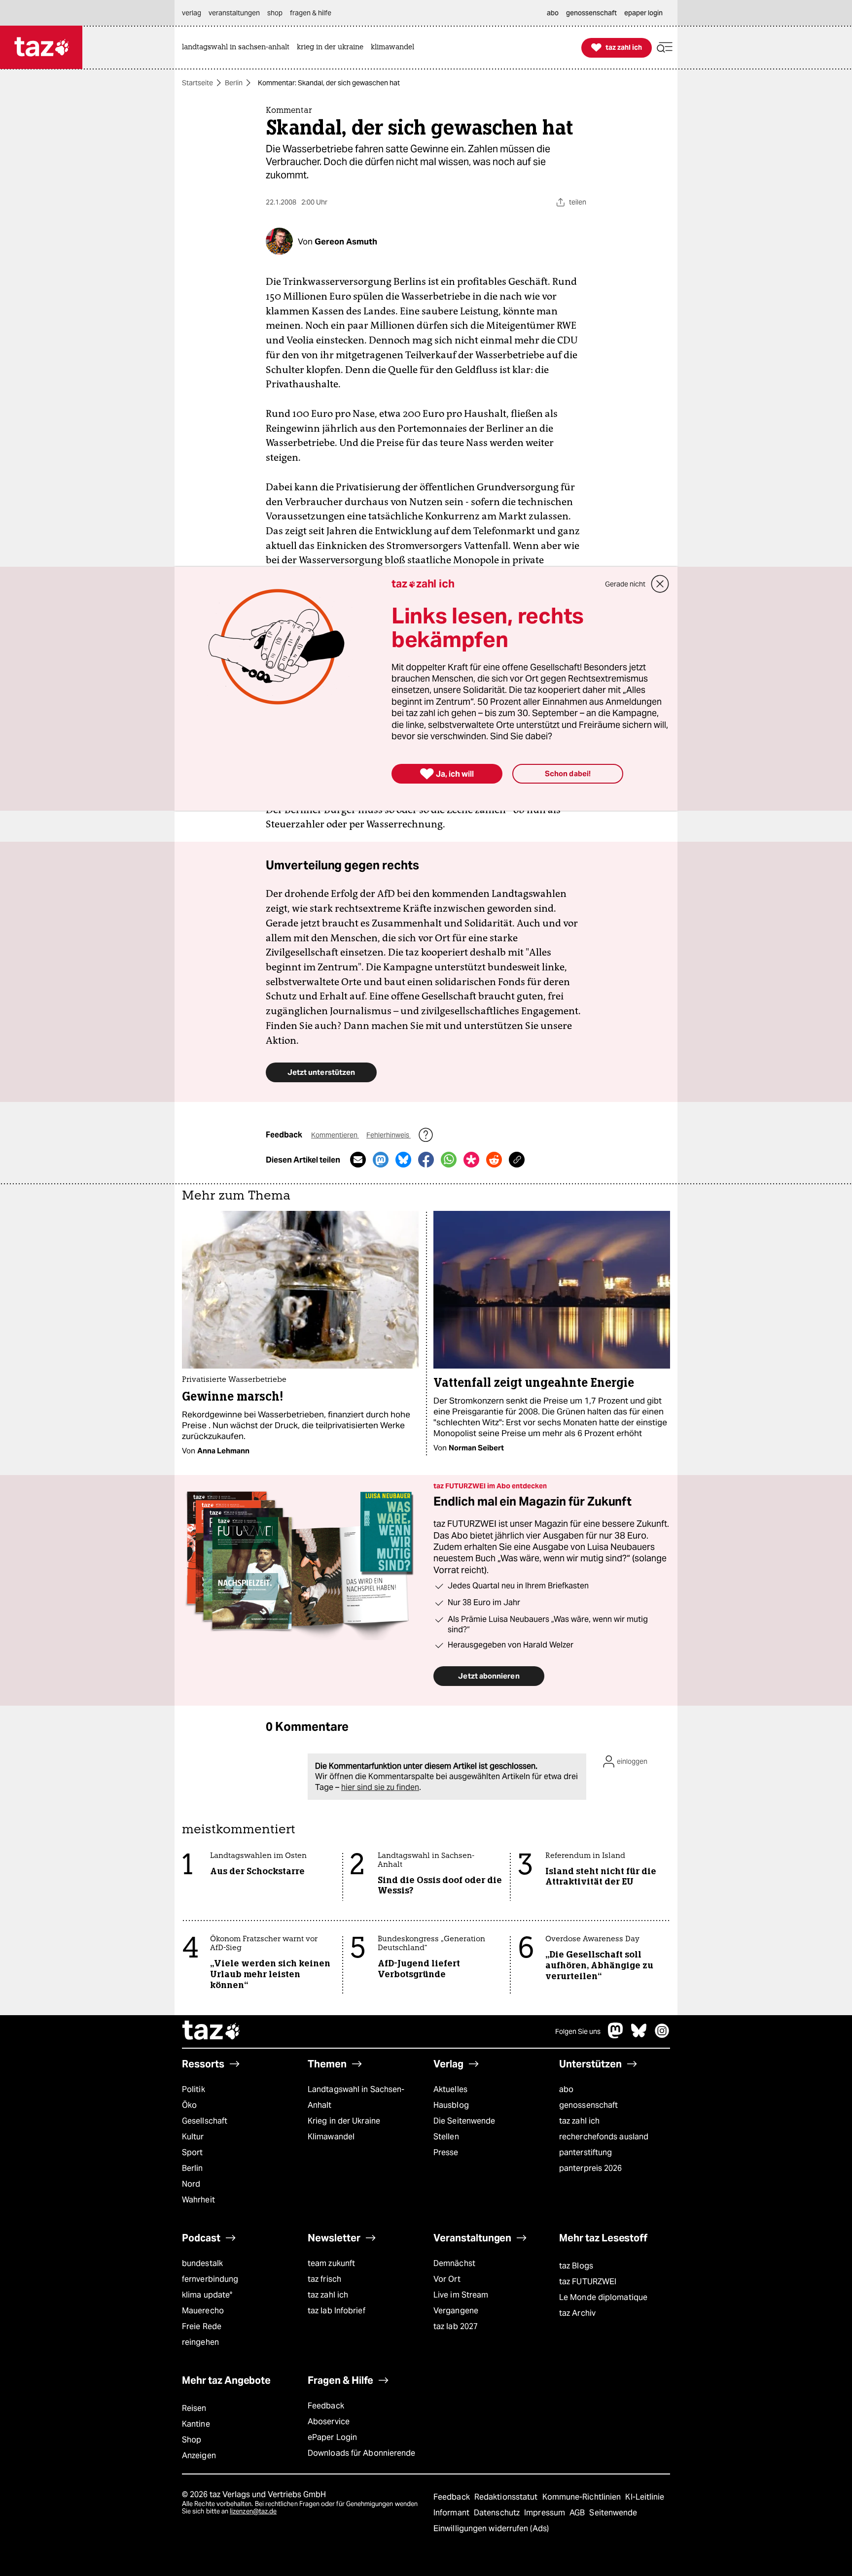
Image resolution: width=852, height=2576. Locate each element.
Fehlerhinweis (389, 1135)
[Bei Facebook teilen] (426, 1160)
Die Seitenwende (464, 2121)
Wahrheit (198, 2200)
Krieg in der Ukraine (344, 2121)
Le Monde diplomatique (603, 2297)
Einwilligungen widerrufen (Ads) (491, 2528)
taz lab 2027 (456, 2326)
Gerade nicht (625, 584)
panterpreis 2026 (591, 2168)
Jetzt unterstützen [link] (321, 1072)
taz (212, 2031)
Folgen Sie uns (578, 2031)
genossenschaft (588, 2105)
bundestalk (202, 2263)
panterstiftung (586, 2152)
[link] (238, 48)
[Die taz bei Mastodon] (616, 2036)
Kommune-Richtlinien (583, 2497)
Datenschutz (498, 2513)
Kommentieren (335, 1135)
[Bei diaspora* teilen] (471, 1160)
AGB (578, 2513)
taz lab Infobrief (337, 2311)
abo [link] (553, 13)
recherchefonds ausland (604, 2137)
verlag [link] (192, 13)
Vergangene (456, 2311)
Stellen (446, 2137)
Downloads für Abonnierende (362, 2453)
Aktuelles (450, 2089)
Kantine (196, 2424)
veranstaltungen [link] (234, 13)
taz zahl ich (579, 2121)
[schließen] (660, 584)
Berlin (234, 83)
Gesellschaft (205, 2121)
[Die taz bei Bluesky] (639, 2036)
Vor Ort (447, 2279)
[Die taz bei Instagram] (662, 2036)
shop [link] (275, 13)
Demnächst (454, 2263)
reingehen (200, 2342)
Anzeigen (199, 2456)
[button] (665, 48)
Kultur (193, 2137)
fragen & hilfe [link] (311, 13)
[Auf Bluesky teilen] (403, 1160)
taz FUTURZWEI (588, 2282)
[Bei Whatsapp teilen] (449, 1160)
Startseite (197, 83)
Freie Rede (202, 2326)
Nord (191, 2184)
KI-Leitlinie (645, 2497)
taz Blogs (576, 2266)
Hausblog (451, 2105)
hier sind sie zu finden (380, 1787)
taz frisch (324, 2279)
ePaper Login (332, 2437)
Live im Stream (461, 2295)
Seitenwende (613, 2513)
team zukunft (331, 2263)
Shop (192, 2440)
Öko (189, 2105)
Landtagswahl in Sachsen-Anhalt (356, 2097)
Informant (452, 2513)
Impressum (546, 2513)
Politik (194, 2089)
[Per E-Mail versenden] (358, 1160)
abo (566, 2089)
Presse (446, 2152)
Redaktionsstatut (507, 2497)
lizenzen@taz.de (253, 2511)
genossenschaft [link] (591, 13)
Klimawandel (331, 2137)
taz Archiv (577, 2313)
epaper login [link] (643, 13)
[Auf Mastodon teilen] (381, 1160)
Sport (192, 2152)
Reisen (194, 2408)
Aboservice (329, 2421)
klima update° (207, 2295)
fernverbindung (210, 2279)
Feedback (326, 2406)
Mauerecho (203, 2311)
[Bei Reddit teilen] (494, 1160)
